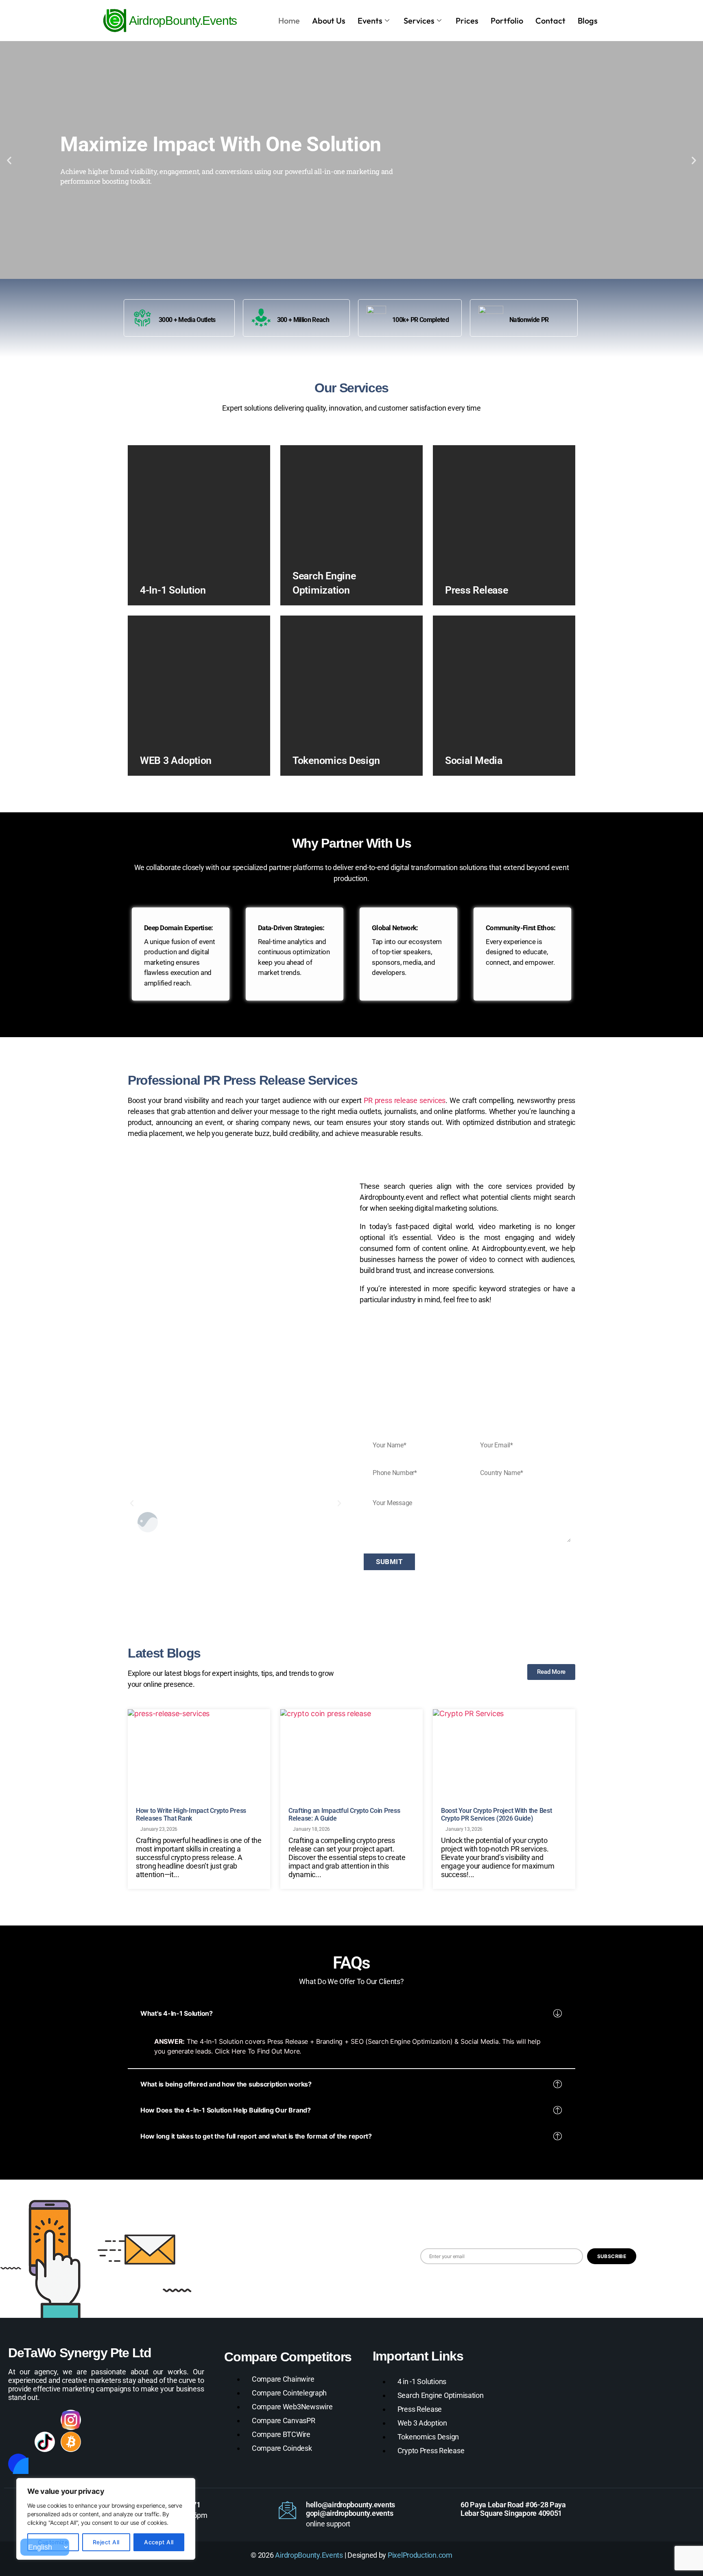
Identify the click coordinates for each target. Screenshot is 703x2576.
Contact (550, 21)
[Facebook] (18, 2420)
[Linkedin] (45, 2420)
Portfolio (507, 21)
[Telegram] (150, 2420)
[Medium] (18, 2442)
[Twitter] (97, 2420)
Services (419, 21)
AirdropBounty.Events (309, 2555)
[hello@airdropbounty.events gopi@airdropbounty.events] (288, 2510)
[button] (9, 160)
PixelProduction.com (420, 2555)
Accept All (159, 2542)
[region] (106, 2519)
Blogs (588, 21)
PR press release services (405, 1100)
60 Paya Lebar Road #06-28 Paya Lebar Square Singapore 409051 (513, 2509)
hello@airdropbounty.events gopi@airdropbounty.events (350, 2509)
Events (370, 21)
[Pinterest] (176, 2420)
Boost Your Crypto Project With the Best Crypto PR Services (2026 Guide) (496, 1815)
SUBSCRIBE (612, 2256)
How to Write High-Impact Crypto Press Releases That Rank (191, 1815)
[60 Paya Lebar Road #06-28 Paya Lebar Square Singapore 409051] (442, 2510)
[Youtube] (124, 2420)
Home (289, 21)
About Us (329, 21)
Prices (467, 21)
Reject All (106, 2542)
